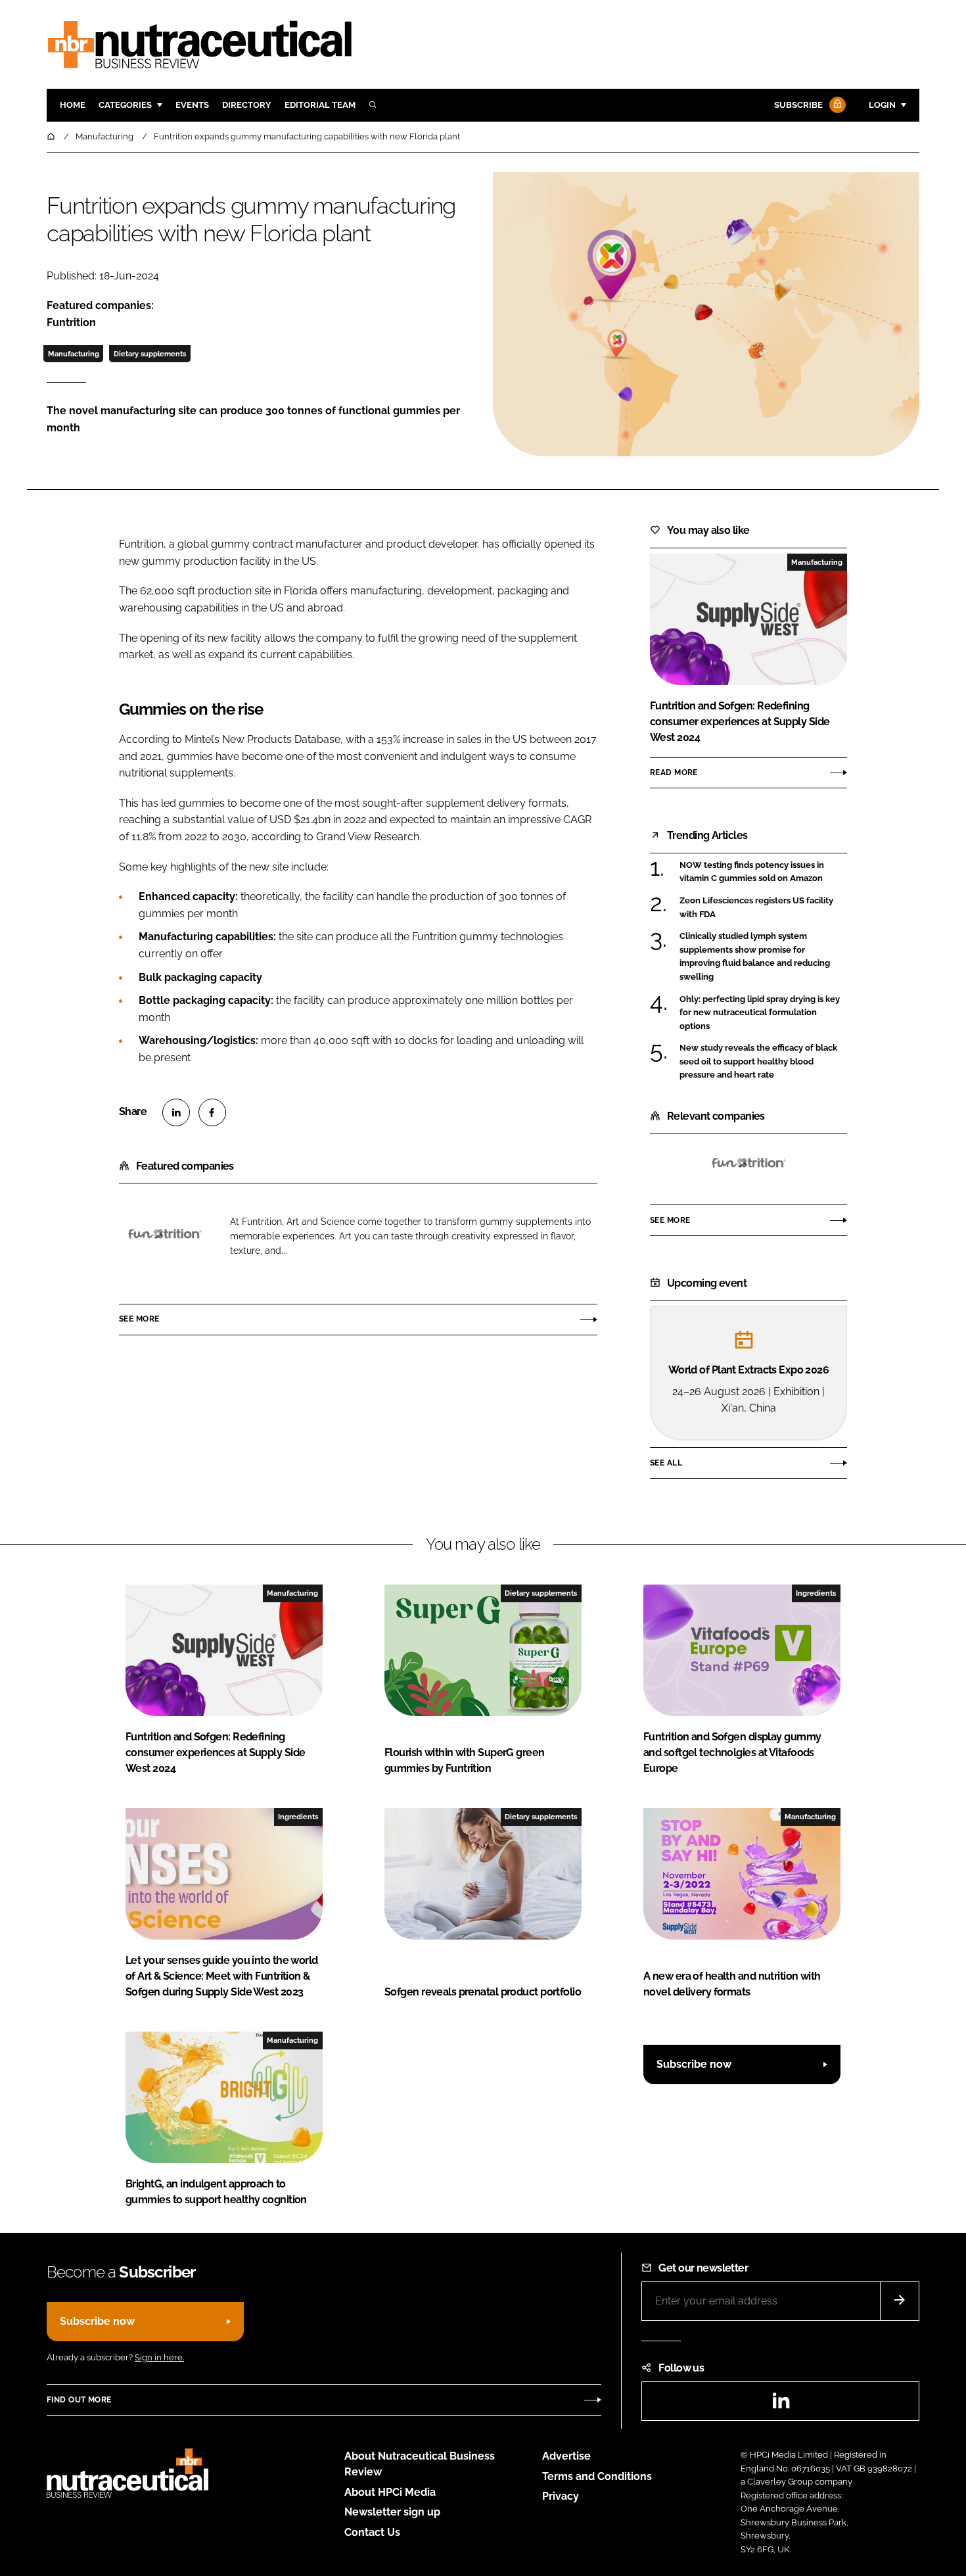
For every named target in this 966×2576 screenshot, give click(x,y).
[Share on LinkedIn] (176, 1112)
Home (73, 105)
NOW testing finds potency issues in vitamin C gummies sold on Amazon (752, 872)
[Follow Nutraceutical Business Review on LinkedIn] (781, 2405)
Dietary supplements (150, 354)
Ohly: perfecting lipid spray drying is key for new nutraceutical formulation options (760, 1013)
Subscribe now (694, 2064)
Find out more (79, 2400)
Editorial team (320, 105)
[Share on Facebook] (212, 1112)
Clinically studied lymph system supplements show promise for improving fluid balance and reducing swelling (755, 957)
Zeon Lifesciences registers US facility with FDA (756, 908)
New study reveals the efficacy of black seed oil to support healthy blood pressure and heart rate (758, 1061)
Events (192, 105)
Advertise (566, 2456)
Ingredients (816, 1593)
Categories (125, 105)
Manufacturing (74, 354)
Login (882, 105)
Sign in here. (159, 2357)
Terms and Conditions (597, 2476)
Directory (247, 105)
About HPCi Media (390, 2492)
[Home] (52, 136)
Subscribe (798, 105)
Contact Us (372, 2532)
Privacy (561, 2496)
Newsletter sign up (392, 2512)
